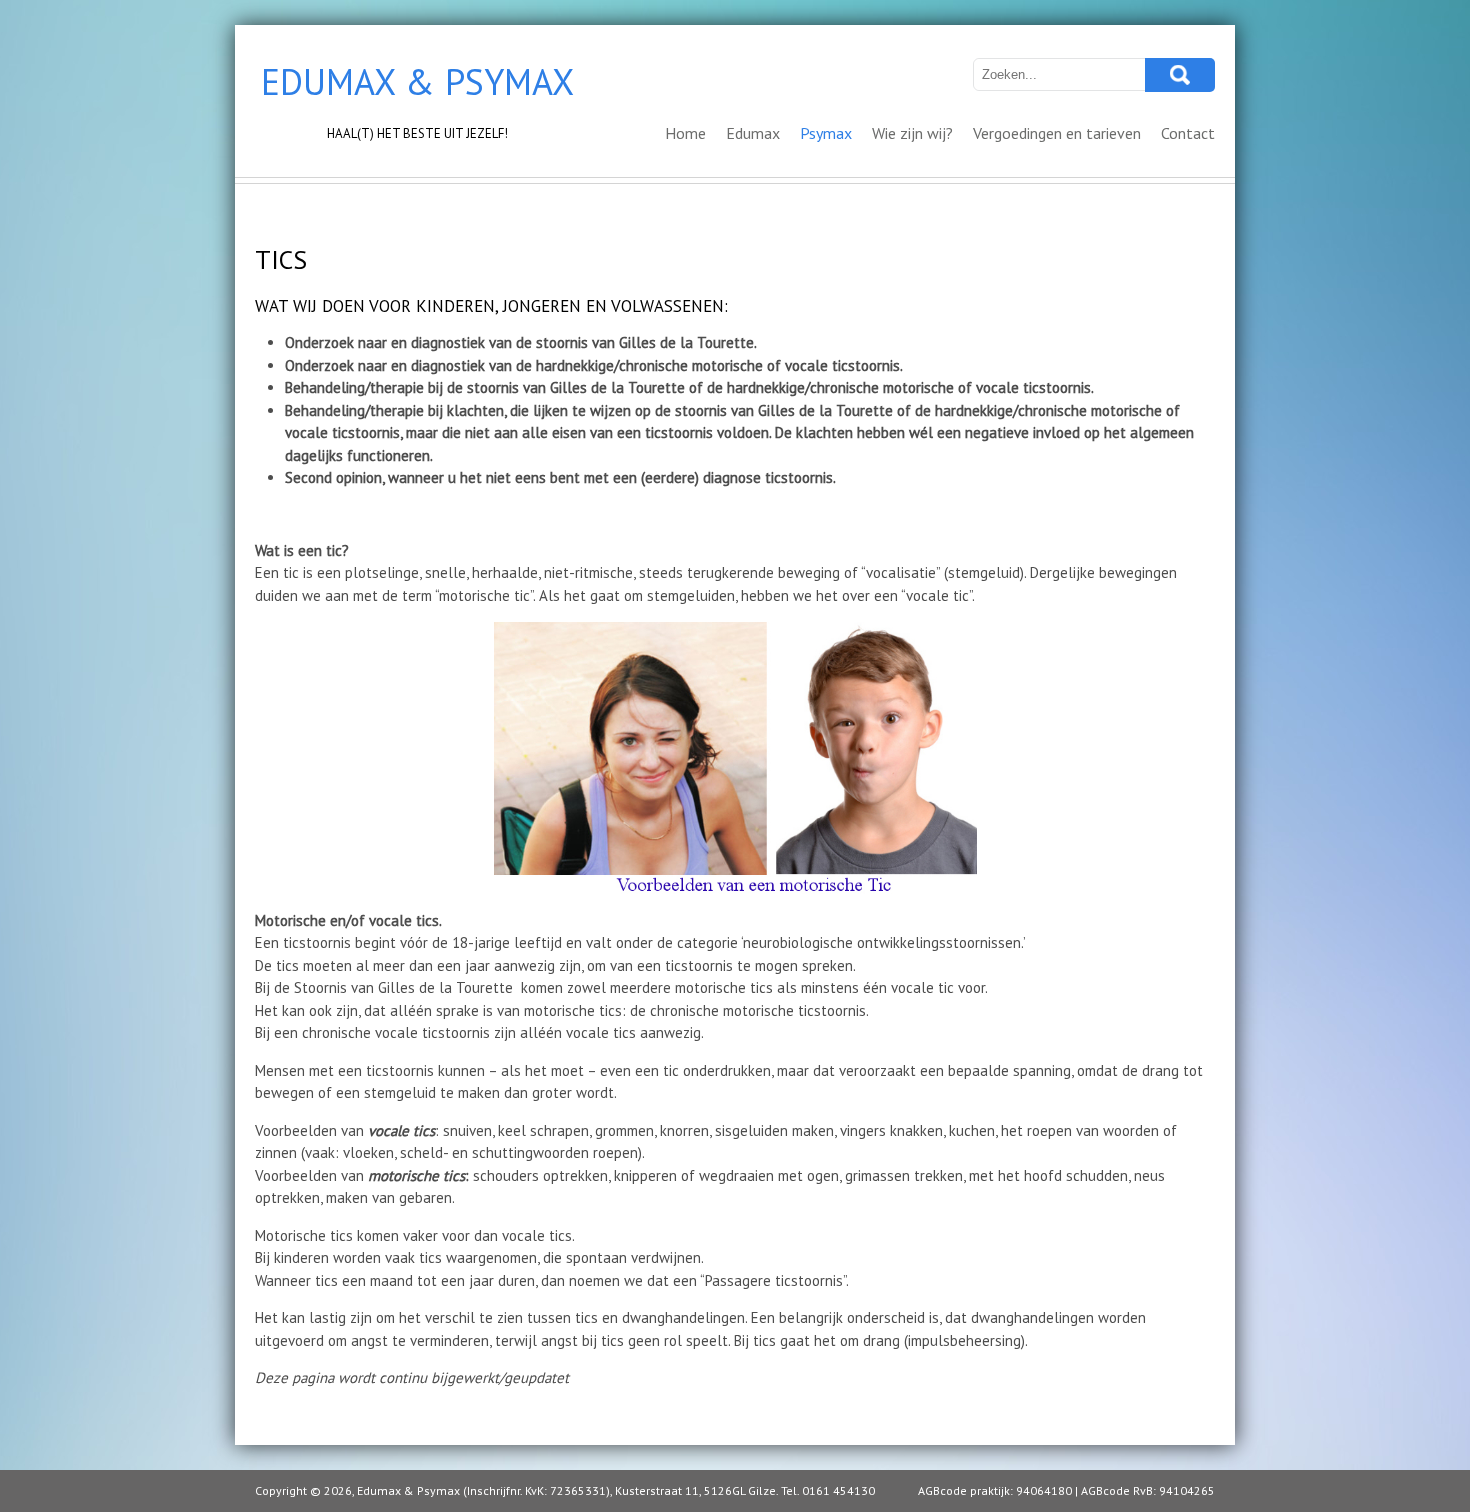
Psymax (826, 133)
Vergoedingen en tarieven (1057, 133)
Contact (1188, 133)
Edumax (753, 133)
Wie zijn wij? (912, 133)
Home (685, 133)
